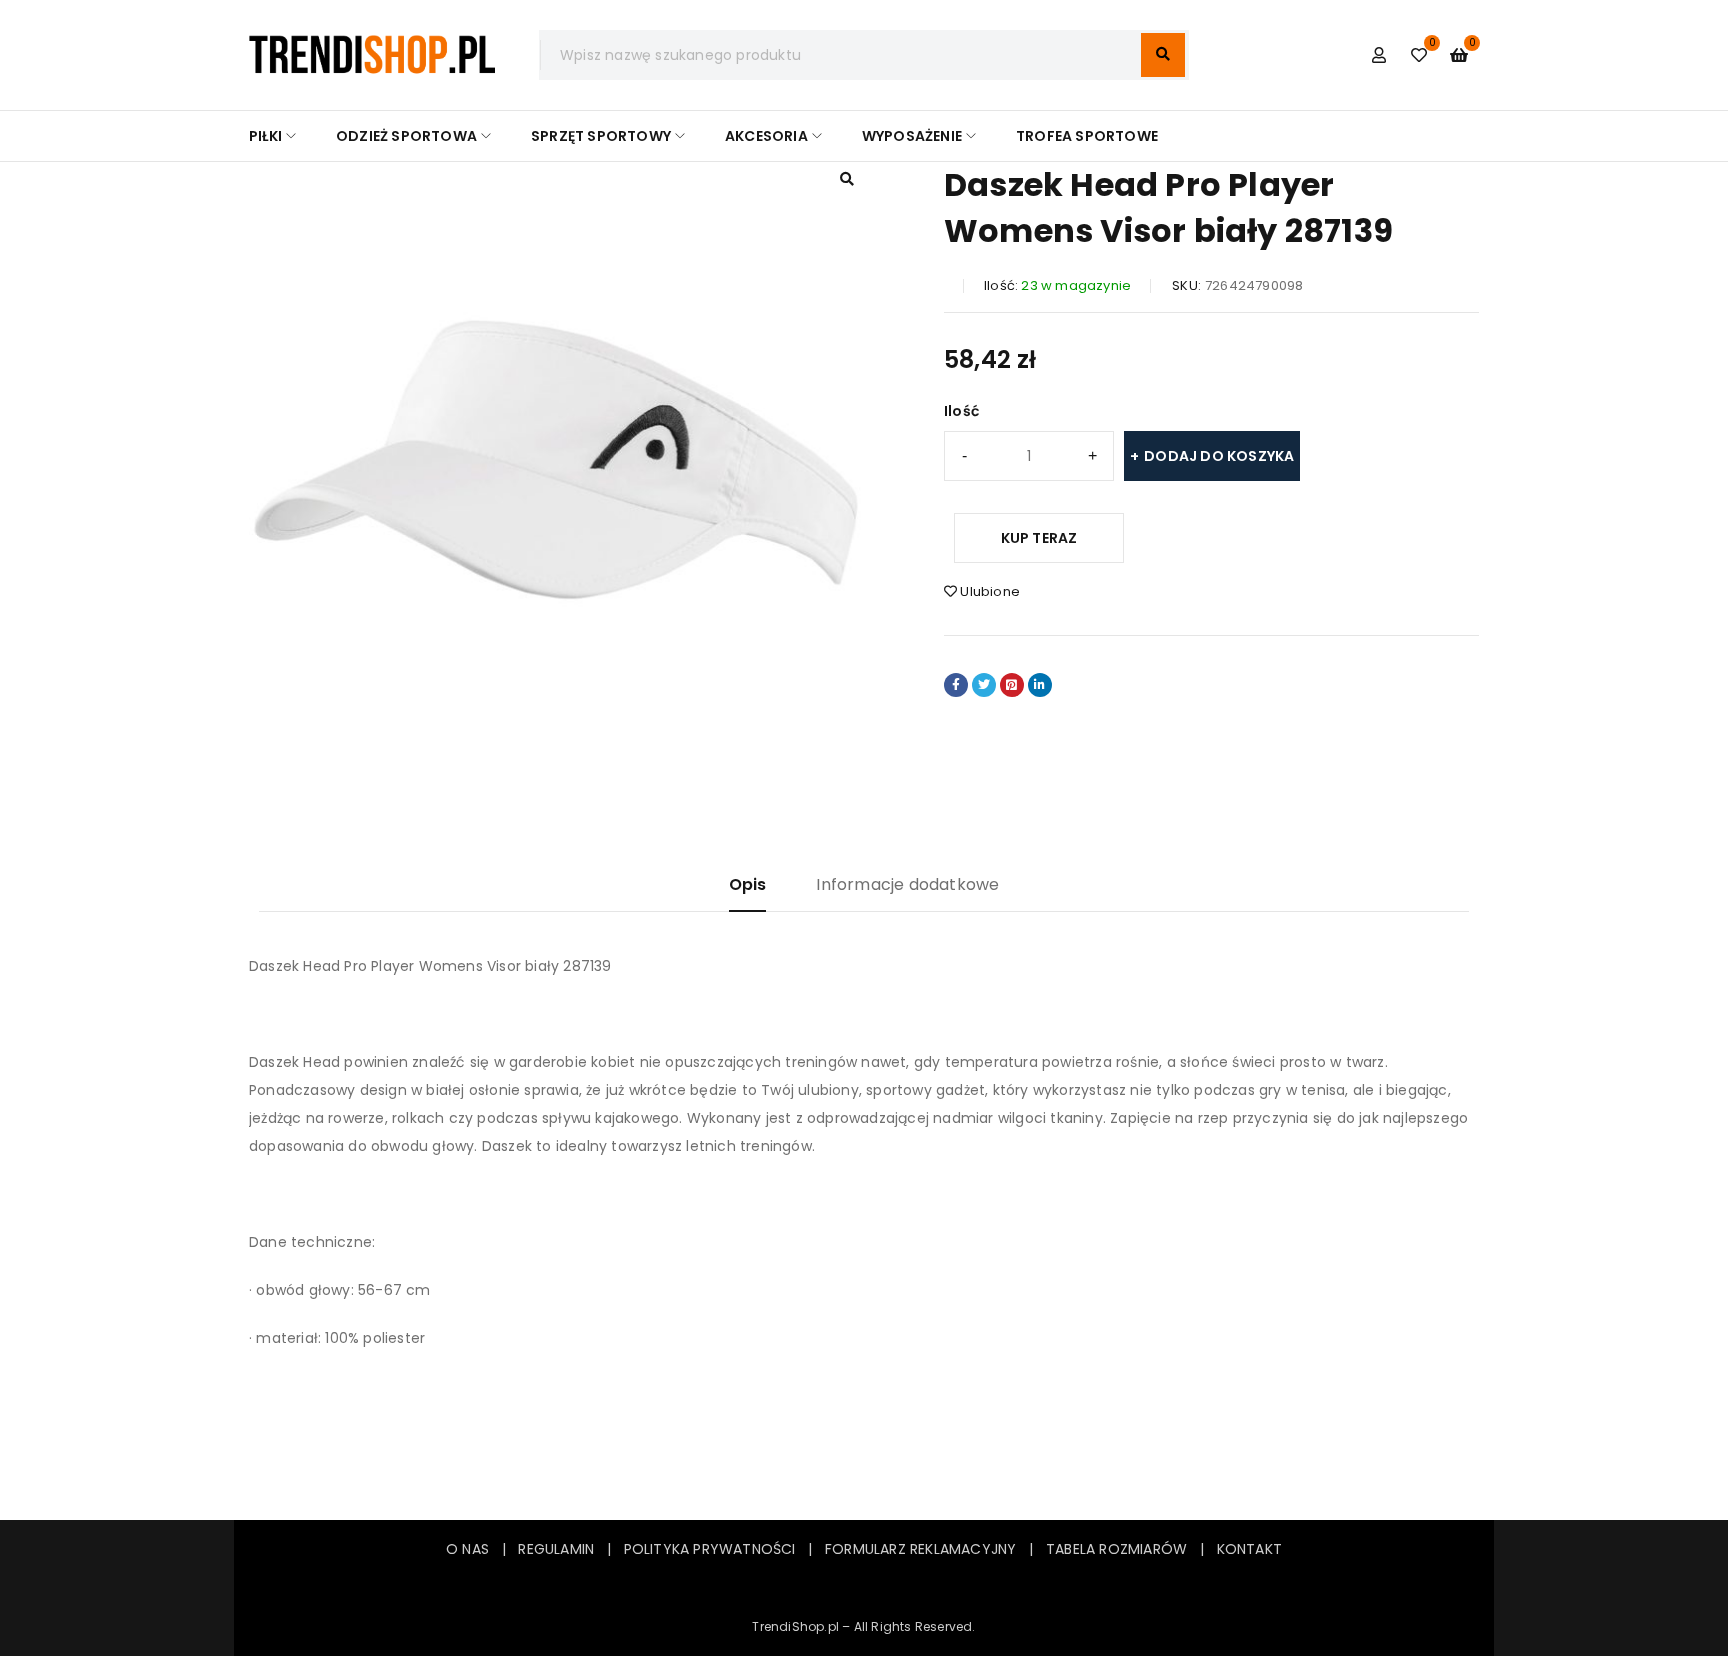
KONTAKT (1249, 1549)
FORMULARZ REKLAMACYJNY (920, 1549)
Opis (748, 884)
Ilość (961, 411)
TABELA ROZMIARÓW (1116, 1549)
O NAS (467, 1549)
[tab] (748, 892)
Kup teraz (1039, 538)
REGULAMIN (562, 1549)
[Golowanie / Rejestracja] (1379, 55)
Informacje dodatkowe (907, 884)
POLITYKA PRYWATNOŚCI (710, 1549)
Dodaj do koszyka (1219, 456)
